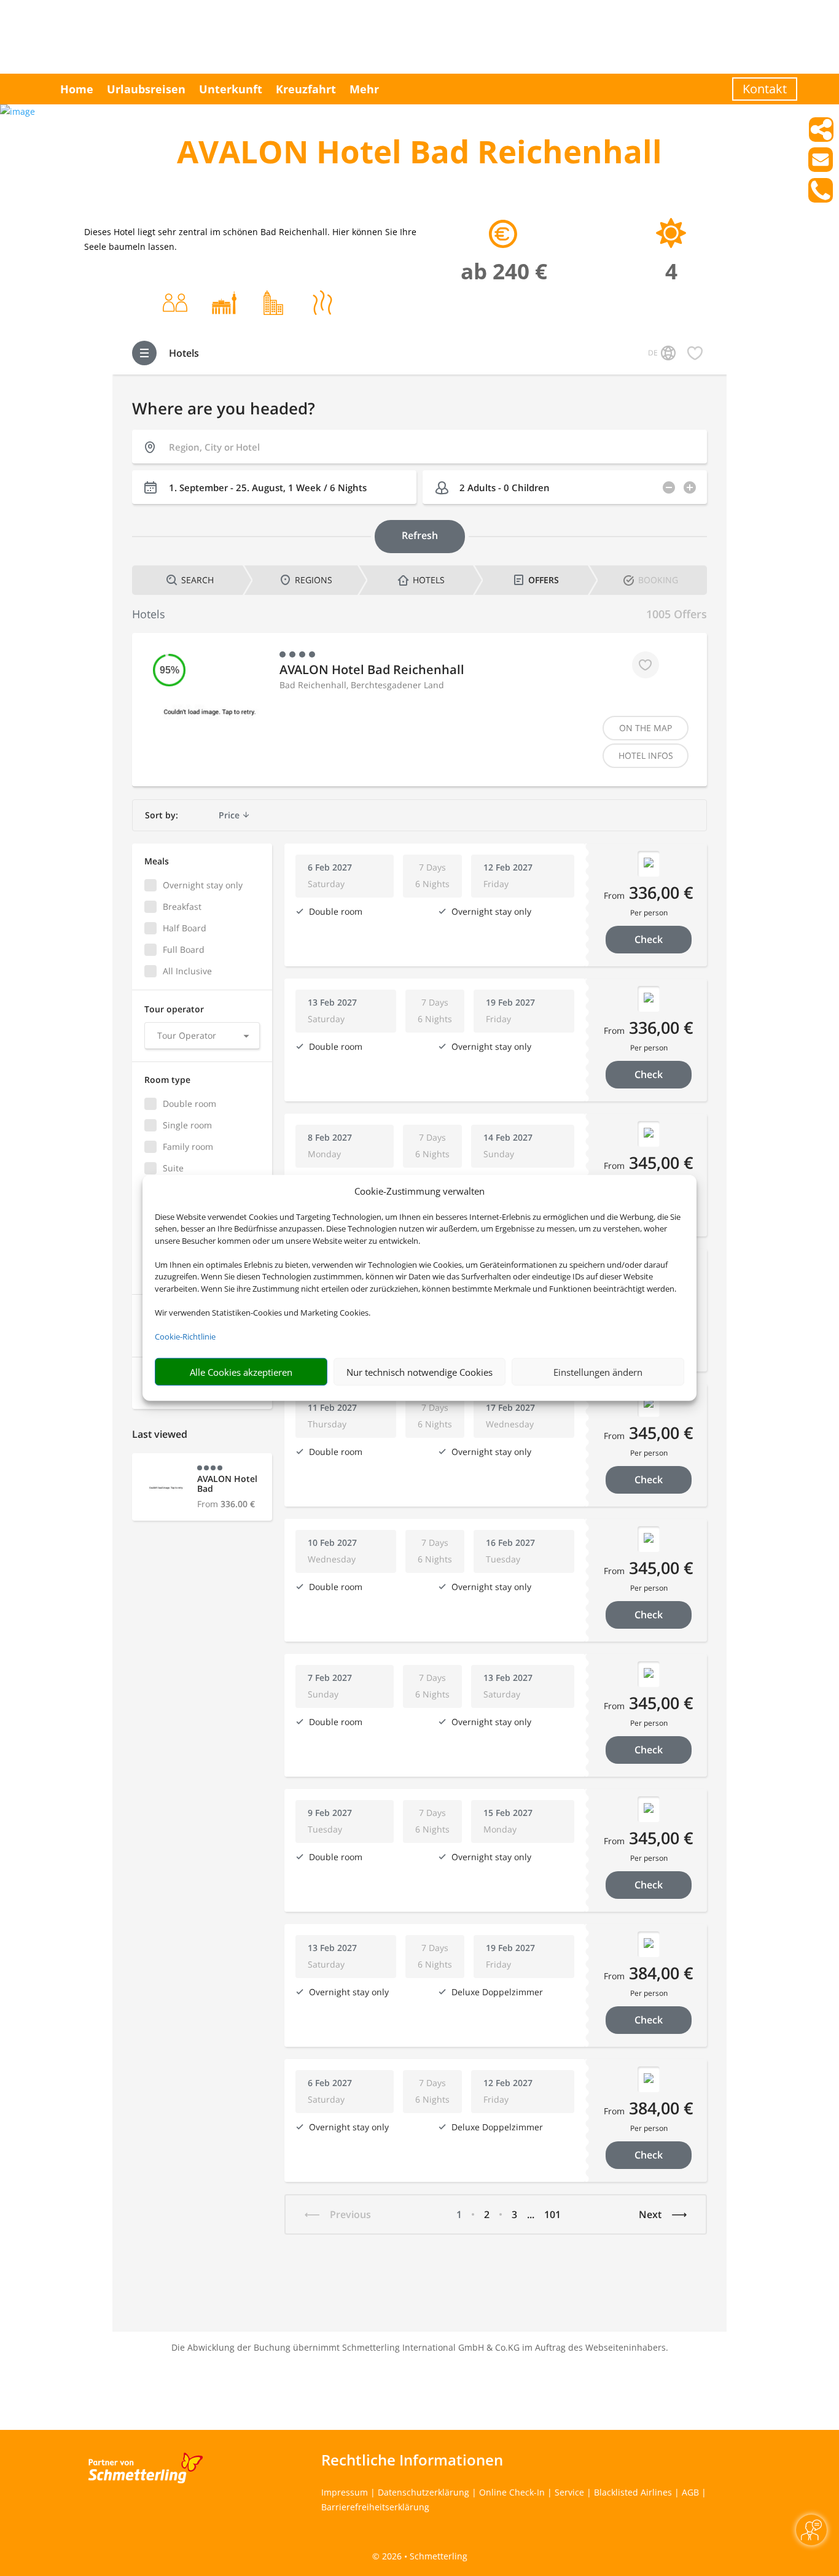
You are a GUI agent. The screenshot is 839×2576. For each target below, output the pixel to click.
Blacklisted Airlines (633, 2492)
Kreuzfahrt (306, 89)
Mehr (364, 89)
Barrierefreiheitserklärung (375, 2507)
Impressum (345, 2492)
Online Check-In (512, 2492)
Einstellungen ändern (598, 1372)
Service (569, 2492)
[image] (18, 111)
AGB (690, 2492)
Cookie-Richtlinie (185, 1336)
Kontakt (765, 89)
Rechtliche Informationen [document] (412, 2460)
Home (77, 89)
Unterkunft (231, 89)
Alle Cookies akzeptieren (241, 1372)
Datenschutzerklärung (423, 2492)
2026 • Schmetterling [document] (423, 2556)
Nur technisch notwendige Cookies (419, 1372)
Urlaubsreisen (146, 89)
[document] (419, 154)
